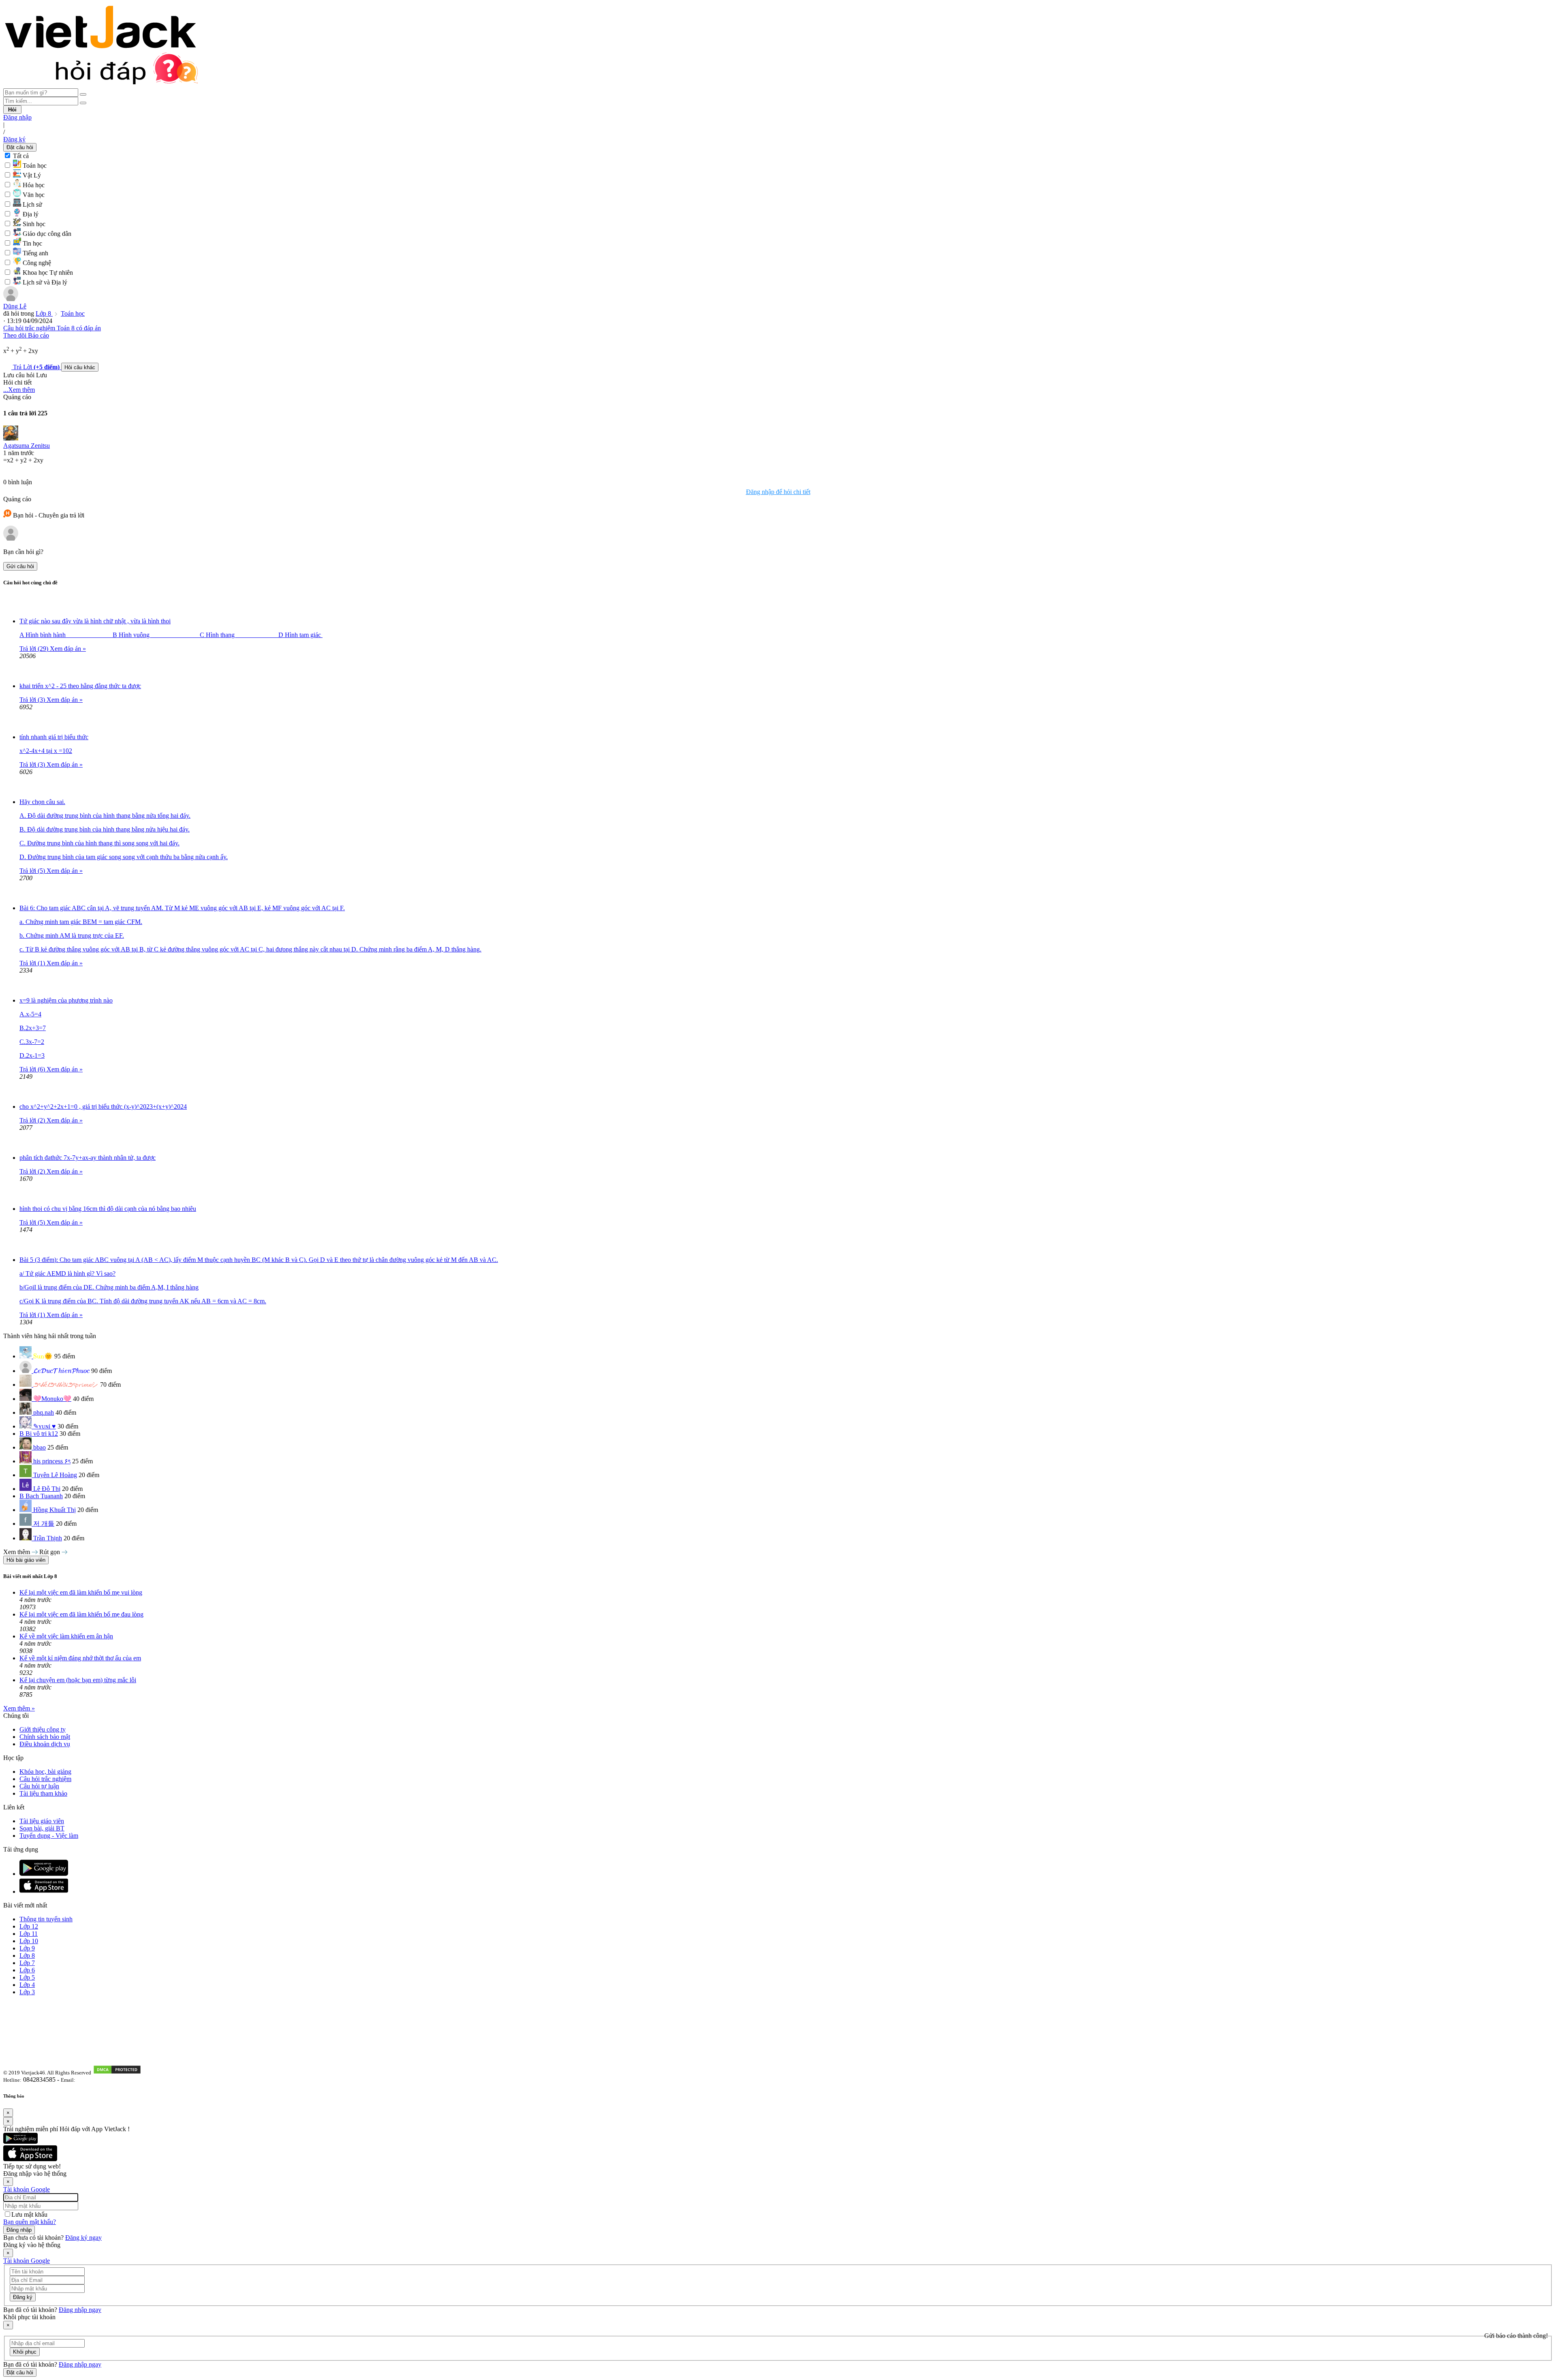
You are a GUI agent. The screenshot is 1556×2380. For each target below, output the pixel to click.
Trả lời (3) (33, 700)
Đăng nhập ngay (80, 2310)
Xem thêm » (19, 1708)
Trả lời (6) (33, 1069)
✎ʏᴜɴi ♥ (45, 1426)
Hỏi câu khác (80, 367)
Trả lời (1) (33, 963)
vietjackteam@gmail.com (106, 2080)
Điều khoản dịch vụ (45, 1744)
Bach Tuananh (44, 1496)
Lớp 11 (29, 1934)
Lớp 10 (29, 1941)
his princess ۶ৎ (52, 1461)
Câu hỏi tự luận (39, 1786)
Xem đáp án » (68, 649)
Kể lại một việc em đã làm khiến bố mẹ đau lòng (81, 1614)
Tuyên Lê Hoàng (55, 1475)
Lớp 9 (27, 1948)
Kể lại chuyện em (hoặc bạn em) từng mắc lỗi (78, 1680)
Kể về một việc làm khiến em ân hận (66, 1636)
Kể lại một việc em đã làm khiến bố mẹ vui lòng (81, 1592)
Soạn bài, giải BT (42, 1828)
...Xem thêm (19, 390)
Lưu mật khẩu (29, 2214)
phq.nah (44, 1412)
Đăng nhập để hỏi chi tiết (778, 492)
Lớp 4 (27, 1985)
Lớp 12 (29, 1926)
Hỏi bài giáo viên (26, 1560)
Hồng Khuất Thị (55, 1510)
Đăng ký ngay (83, 2238)
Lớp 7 (27, 1963)
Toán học (73, 313)
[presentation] (43, 1357)
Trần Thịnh (48, 1538)
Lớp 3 (27, 1992)
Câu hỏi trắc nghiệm (45, 1779)
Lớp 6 (27, 1970)
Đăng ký (14, 139)
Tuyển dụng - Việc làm (49, 1836)
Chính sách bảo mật (45, 1737)
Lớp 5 (27, 1977)
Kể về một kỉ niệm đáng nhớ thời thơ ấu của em (80, 1658)
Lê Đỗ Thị (47, 1489)
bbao (40, 1447)
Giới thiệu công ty (43, 1729)
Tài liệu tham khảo (43, 1793)
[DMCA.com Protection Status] (117, 2072)
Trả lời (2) (33, 1120)
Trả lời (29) (35, 649)
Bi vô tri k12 (42, 1434)
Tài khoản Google (27, 2189)
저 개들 (44, 1524)
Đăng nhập (17, 117)
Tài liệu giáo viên (42, 1821)
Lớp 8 (44, 313)
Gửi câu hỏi (20, 566)
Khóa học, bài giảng (45, 1772)
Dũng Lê (15, 306)
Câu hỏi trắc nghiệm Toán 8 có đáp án (52, 328)
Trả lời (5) (33, 871)
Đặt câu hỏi (20, 147)
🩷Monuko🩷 (52, 1399)
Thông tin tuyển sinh (46, 1919)
